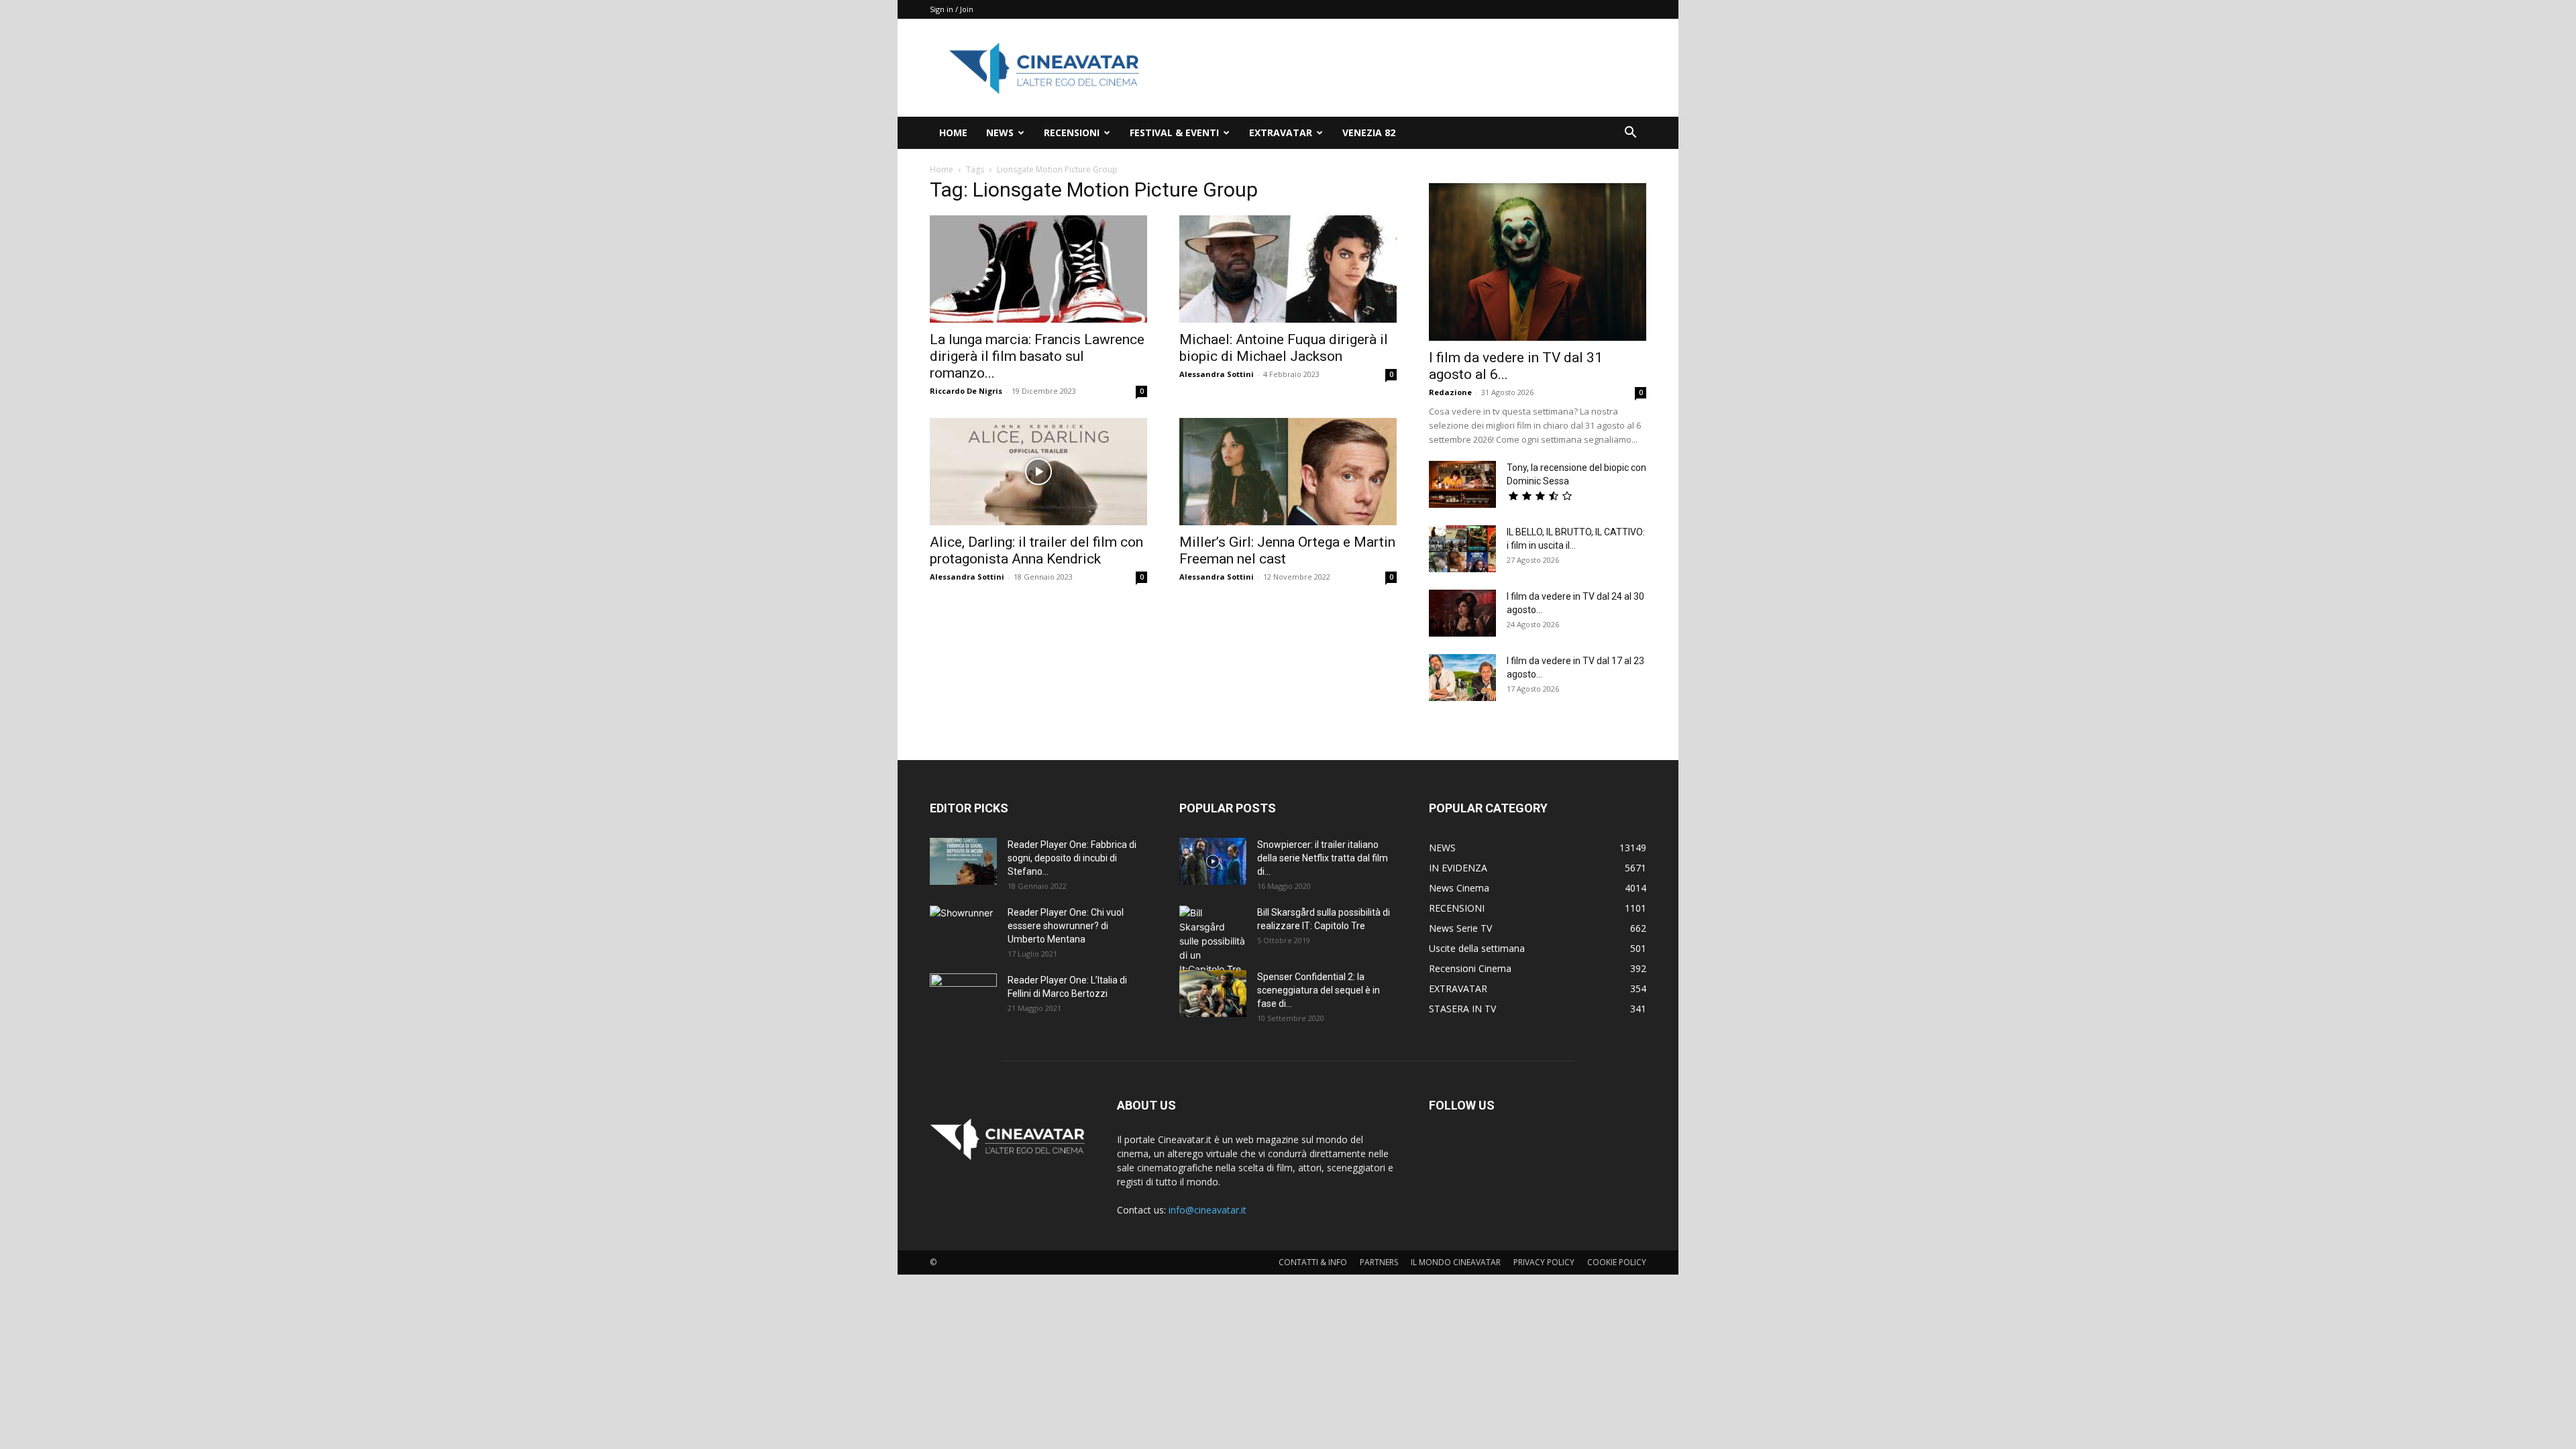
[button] (1630, 134)
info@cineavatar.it (1207, 1210)
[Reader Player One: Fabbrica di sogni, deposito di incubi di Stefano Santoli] (963, 861)
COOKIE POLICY (1617, 1262)
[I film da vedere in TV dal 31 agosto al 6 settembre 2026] (1538, 262)
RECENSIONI (1072, 132)
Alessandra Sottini (1217, 374)
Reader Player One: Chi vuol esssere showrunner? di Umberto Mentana (1066, 926)
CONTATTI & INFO (1313, 1262)
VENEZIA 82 (1369, 132)
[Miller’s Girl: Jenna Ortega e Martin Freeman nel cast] (1288, 472)
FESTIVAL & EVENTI (1174, 132)
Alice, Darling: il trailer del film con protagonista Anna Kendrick (1036, 550)
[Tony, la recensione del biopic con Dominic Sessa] (1462, 484)
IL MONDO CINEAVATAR (1456, 1262)
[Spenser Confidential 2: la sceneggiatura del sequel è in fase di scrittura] (1213, 994)
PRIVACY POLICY (1544, 1262)
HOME (953, 132)
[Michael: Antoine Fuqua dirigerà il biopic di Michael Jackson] (1288, 269)
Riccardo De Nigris (966, 391)
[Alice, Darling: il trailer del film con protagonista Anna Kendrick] (1038, 472)
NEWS (1000, 132)
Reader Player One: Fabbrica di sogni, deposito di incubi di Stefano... (1072, 858)
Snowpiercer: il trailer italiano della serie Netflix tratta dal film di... (1323, 858)
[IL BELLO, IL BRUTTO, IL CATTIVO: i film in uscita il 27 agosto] (1462, 549)
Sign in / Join (952, 9)
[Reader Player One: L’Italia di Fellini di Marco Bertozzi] (963, 997)
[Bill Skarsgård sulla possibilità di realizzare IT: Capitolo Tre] (1213, 941)
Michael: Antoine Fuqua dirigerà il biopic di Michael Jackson (1284, 348)
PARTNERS (1379, 1262)
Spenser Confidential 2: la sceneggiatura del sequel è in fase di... (1319, 990)
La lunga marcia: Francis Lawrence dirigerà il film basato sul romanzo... (1037, 356)
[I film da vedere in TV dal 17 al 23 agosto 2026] (1462, 678)
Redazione (1450, 392)
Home (942, 169)
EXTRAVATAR (1281, 132)
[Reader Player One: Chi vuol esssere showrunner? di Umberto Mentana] (963, 929)
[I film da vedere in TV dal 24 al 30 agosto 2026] (1462, 613)
